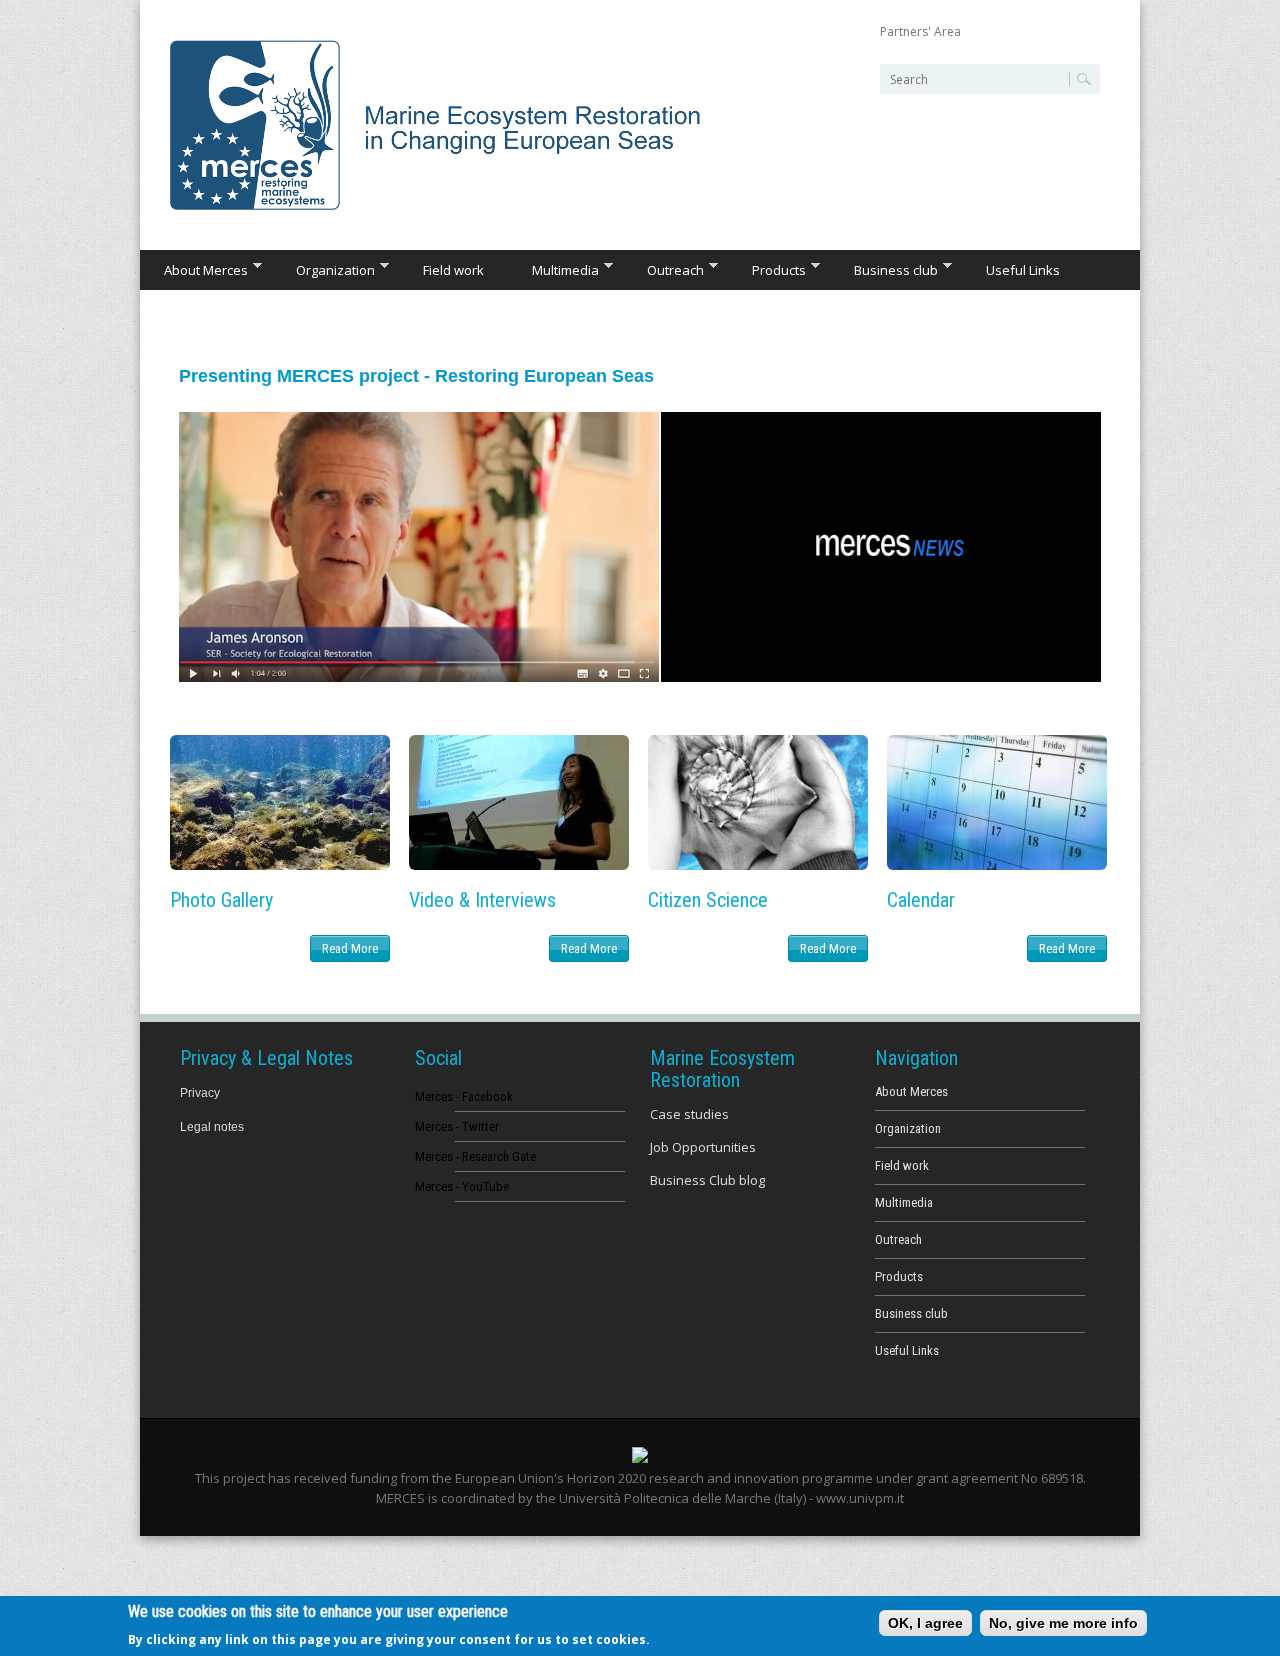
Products (767, 269)
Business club (884, 269)
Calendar (921, 900)
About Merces (194, 269)
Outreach (663, 269)
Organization (323, 269)
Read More (350, 948)
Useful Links (1023, 270)
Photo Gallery (221, 900)
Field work (453, 270)
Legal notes (212, 1127)
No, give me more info (1063, 1623)
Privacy (200, 1093)
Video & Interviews (482, 900)
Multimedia (553, 269)
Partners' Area (920, 31)
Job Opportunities (703, 1147)
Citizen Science (708, 900)
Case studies (689, 1114)
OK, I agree (925, 1623)
